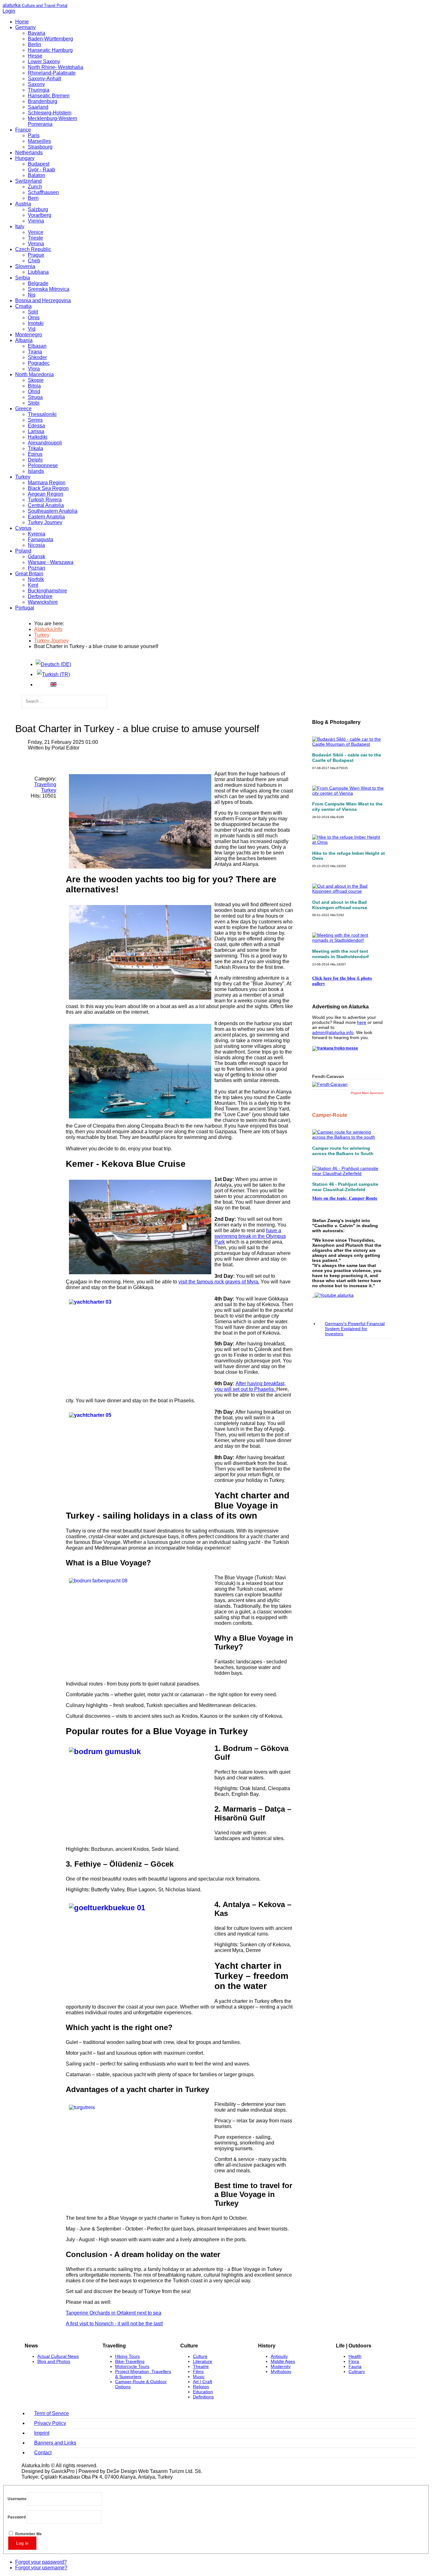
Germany (25, 27)
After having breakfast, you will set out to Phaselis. (250, 1386)
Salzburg (38, 209)
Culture (200, 2356)
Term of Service (52, 2413)
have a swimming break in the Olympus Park (250, 1236)
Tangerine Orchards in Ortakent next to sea (114, 2313)
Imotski (36, 323)
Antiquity (279, 2356)
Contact (43, 2453)
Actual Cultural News (58, 2356)
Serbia (23, 278)
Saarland (38, 107)
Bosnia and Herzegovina (43, 300)
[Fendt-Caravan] (330, 1084)
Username (17, 2499)
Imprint (42, 2433)
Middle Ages (283, 2361)
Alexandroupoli (45, 443)
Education (203, 2392)
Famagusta (40, 539)
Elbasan (37, 346)
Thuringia (39, 90)
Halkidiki (38, 437)
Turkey (23, 477)
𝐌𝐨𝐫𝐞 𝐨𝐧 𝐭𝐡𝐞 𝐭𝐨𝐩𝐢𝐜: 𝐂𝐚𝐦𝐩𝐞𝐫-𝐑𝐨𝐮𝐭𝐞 (345, 1198)
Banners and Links (55, 2443)
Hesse (35, 56)
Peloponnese (43, 465)
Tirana (35, 352)
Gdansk (37, 557)
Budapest (39, 164)
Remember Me (28, 2534)
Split (33, 312)
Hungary (25, 158)
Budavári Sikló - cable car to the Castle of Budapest (347, 758)
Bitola (34, 386)
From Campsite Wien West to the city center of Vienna (347, 807)
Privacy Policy (50, 2423)
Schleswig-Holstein (50, 113)
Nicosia (36, 545)
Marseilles (39, 141)
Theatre (201, 2366)
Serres (35, 420)
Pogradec (39, 363)
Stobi (34, 403)
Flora (354, 2361)
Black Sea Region (48, 488)
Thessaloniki (42, 414)
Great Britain (29, 574)
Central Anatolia (46, 505)
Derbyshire (40, 596)
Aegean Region (46, 494)
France (23, 130)
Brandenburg (43, 101)
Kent (33, 585)
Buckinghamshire (47, 591)
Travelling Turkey (45, 787)
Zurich (35, 187)
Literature (203, 2361)
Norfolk (36, 579)
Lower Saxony (44, 61)
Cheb (34, 261)
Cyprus (23, 528)
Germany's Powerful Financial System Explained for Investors (355, 1329)
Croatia (23, 306)
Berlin (34, 44)
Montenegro (29, 335)
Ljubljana (38, 272)
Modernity (281, 2366)
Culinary (357, 2371)
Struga (35, 397)
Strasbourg (40, 147)
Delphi (35, 460)
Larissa (36, 431)
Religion (201, 2387)
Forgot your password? (41, 2562)
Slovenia (25, 266)
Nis (32, 295)
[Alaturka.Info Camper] (333, 1295)
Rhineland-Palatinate (52, 73)
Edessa (36, 426)
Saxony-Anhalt (44, 79)
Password (17, 2517)
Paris (34, 135)
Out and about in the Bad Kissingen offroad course (340, 905)
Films (198, 2371)
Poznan (37, 568)
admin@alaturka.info (333, 1032)
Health (355, 2356)
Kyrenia (37, 534)
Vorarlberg (40, 215)
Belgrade (38, 283)
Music (199, 2377)
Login (9, 11)
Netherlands (29, 153)
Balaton (37, 175)
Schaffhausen (43, 192)
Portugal (25, 608)
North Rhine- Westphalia (56, 67)
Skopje (36, 380)
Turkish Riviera (45, 500)
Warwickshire (43, 602)
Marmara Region (47, 483)
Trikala (35, 448)
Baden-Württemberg (50, 39)
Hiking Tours (127, 2356)
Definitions (203, 2397)
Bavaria (37, 33)
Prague (36, 255)
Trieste (35, 238)
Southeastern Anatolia (53, 511)
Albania (24, 340)
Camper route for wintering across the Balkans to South (343, 1151)
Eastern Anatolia (46, 517)
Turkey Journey (45, 522)
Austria (23, 204)
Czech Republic (33, 249)
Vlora (34, 369)
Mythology (281, 2371)
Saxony (36, 84)
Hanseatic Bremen (49, 96)
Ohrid (34, 392)
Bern (33, 198)
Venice (36, 232)
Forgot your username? (41, 2568)
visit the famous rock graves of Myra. (219, 1282)
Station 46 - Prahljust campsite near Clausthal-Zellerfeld (345, 1187)
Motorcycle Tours (132, 2366)
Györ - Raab (41, 170)
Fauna (355, 2366)
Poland (23, 551)
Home (22, 22)
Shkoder (37, 357)
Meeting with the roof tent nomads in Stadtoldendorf (340, 954)
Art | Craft (203, 2382)
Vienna (36, 221)
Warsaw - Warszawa (51, 562)
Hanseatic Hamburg (50, 50)
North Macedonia (34, 374)
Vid (32, 329)
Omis (34, 318)
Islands (36, 471)
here (362, 1022)
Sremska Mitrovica (49, 289)
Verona (36, 244)
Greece (23, 409)
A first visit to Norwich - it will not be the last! (114, 2324)
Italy (20, 226)
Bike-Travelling (130, 2361)
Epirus (35, 454)
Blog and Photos (54, 2361)
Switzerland (28, 181)
